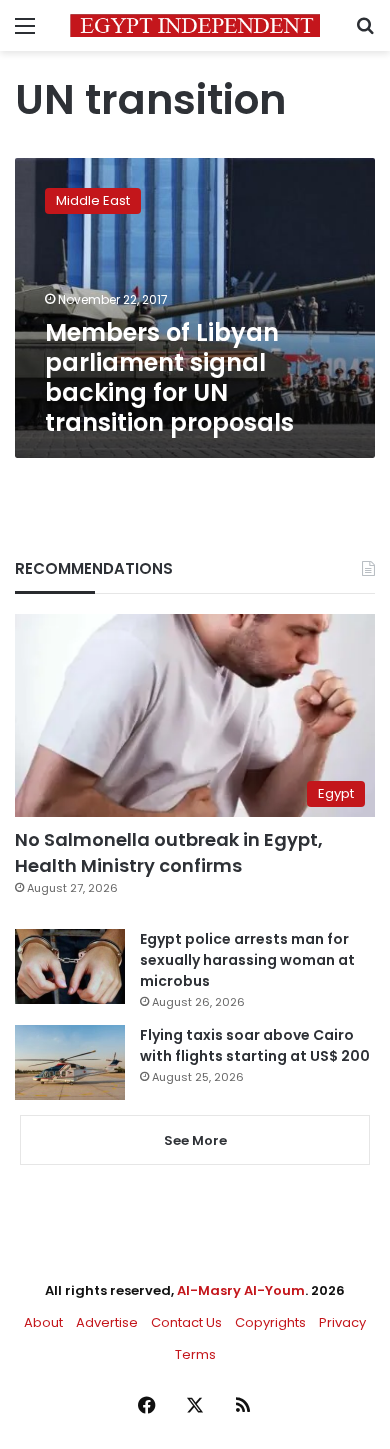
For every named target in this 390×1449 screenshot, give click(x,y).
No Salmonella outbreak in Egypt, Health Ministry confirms (169, 852)
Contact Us (186, 1322)
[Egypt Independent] (195, 25)
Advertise (107, 1322)
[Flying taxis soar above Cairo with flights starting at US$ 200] (70, 1062)
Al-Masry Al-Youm (241, 1290)
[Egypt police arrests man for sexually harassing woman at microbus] (70, 966)
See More (195, 1140)
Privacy (342, 1322)
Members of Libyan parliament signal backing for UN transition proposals (169, 377)
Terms (195, 1354)
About (43, 1322)
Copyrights (270, 1322)
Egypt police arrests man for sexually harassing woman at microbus (247, 960)
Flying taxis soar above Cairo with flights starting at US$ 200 (255, 1045)
